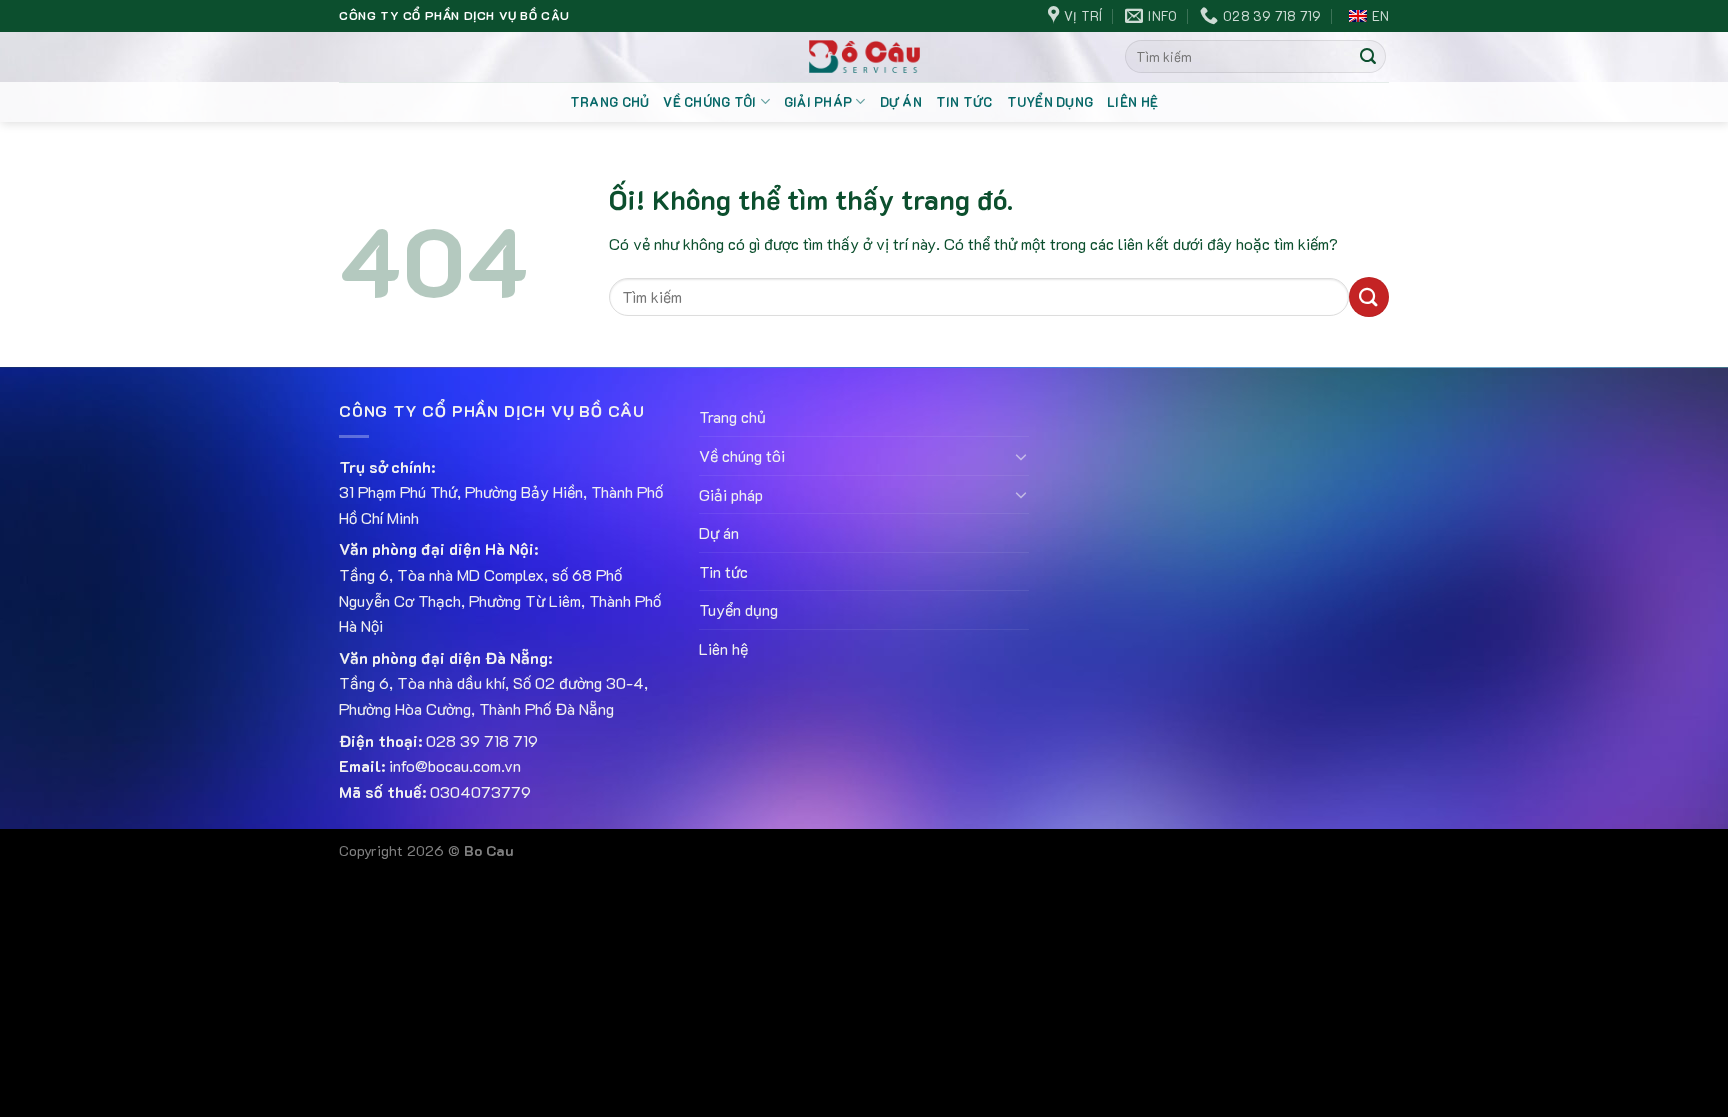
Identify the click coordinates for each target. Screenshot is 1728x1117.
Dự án (901, 102)
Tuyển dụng (1050, 102)
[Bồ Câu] (864, 56)
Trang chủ (609, 102)
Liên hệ (1132, 102)
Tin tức (964, 102)
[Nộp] (1368, 57)
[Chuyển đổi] (1021, 456)
